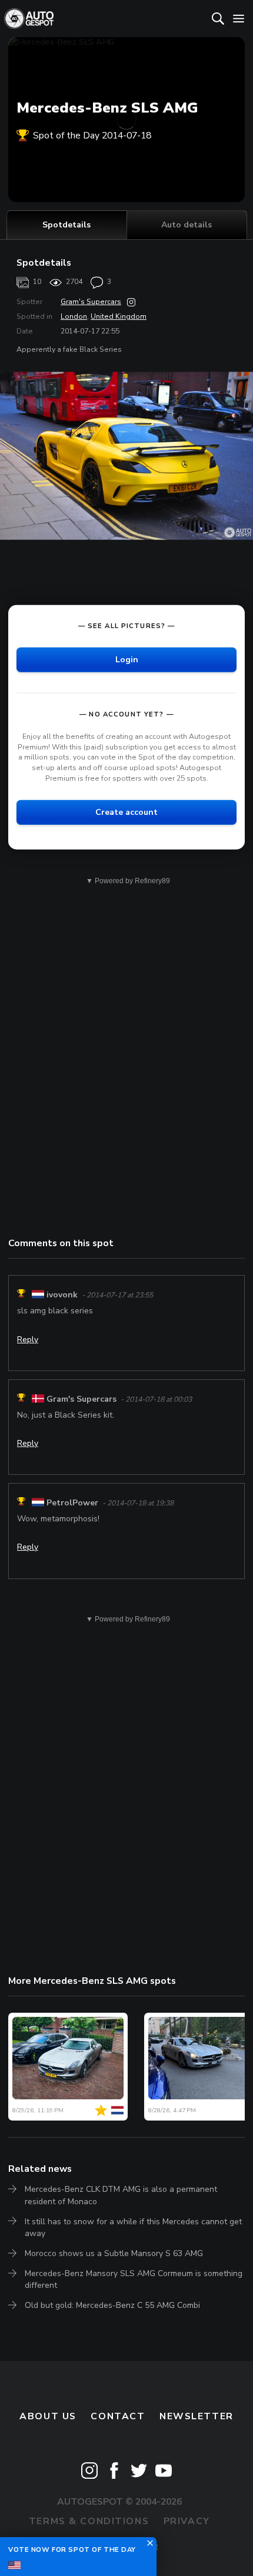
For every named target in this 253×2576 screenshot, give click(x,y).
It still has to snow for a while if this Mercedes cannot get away (133, 2227)
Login (127, 660)
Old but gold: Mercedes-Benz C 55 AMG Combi (112, 2305)
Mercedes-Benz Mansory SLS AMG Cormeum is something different (134, 2279)
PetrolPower (72, 1503)
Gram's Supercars (91, 302)
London (74, 316)
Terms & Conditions (89, 2521)
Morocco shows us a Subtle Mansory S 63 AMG (114, 2253)
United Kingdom (119, 316)
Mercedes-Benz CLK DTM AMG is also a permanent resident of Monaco (121, 2195)
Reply (28, 1340)
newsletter (197, 2416)
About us (48, 2416)
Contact (118, 2416)
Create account (126, 812)
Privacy (187, 2521)
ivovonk (62, 1295)
